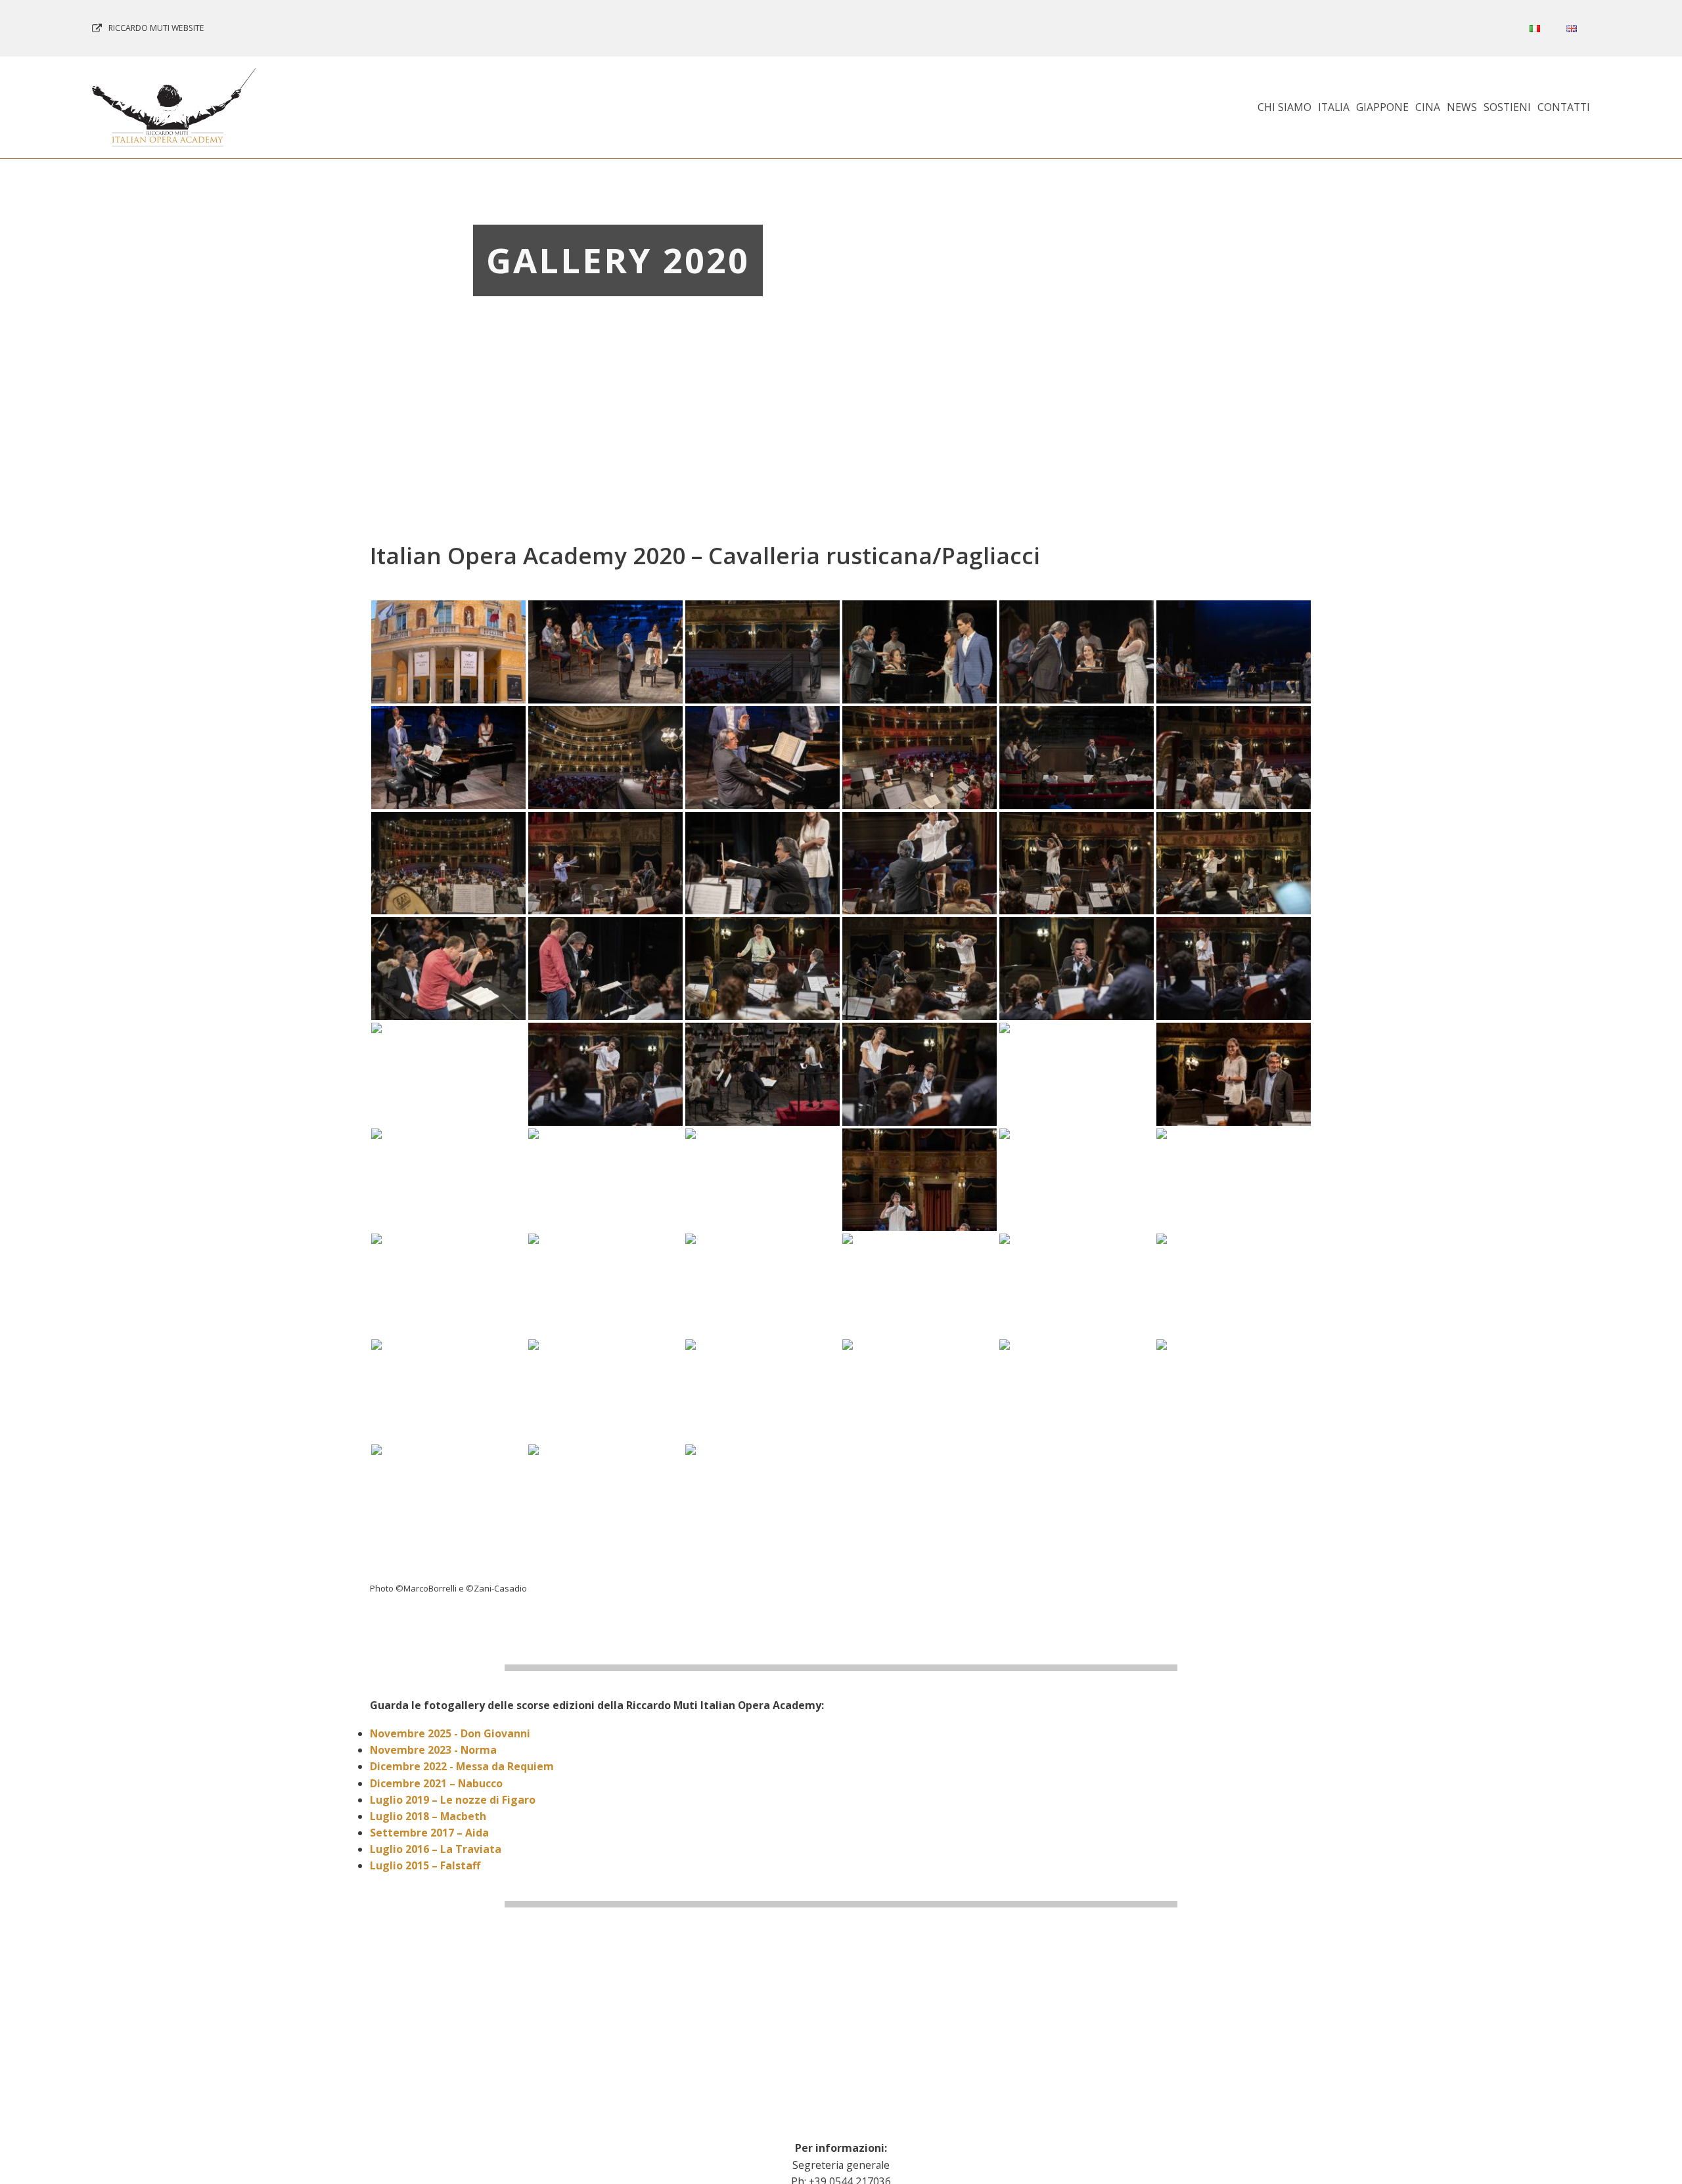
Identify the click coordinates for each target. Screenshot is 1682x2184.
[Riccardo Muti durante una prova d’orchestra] (762, 863)
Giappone (1382, 107)
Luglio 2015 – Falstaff (425, 1865)
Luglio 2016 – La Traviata (436, 1849)
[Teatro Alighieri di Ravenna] (448, 652)
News (1462, 107)
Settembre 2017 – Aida (429, 1833)
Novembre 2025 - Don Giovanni (450, 1733)
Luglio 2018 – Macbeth (428, 1816)
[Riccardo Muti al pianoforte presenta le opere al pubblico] (1234, 652)
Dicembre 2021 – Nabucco (436, 1783)
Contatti (1564, 107)
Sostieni (1507, 107)
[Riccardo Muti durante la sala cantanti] (920, 758)
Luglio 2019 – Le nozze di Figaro (453, 1800)
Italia (1334, 107)
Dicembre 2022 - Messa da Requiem (462, 1766)
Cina (1428, 107)
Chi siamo (1284, 107)
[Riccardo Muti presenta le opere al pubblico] (605, 652)
